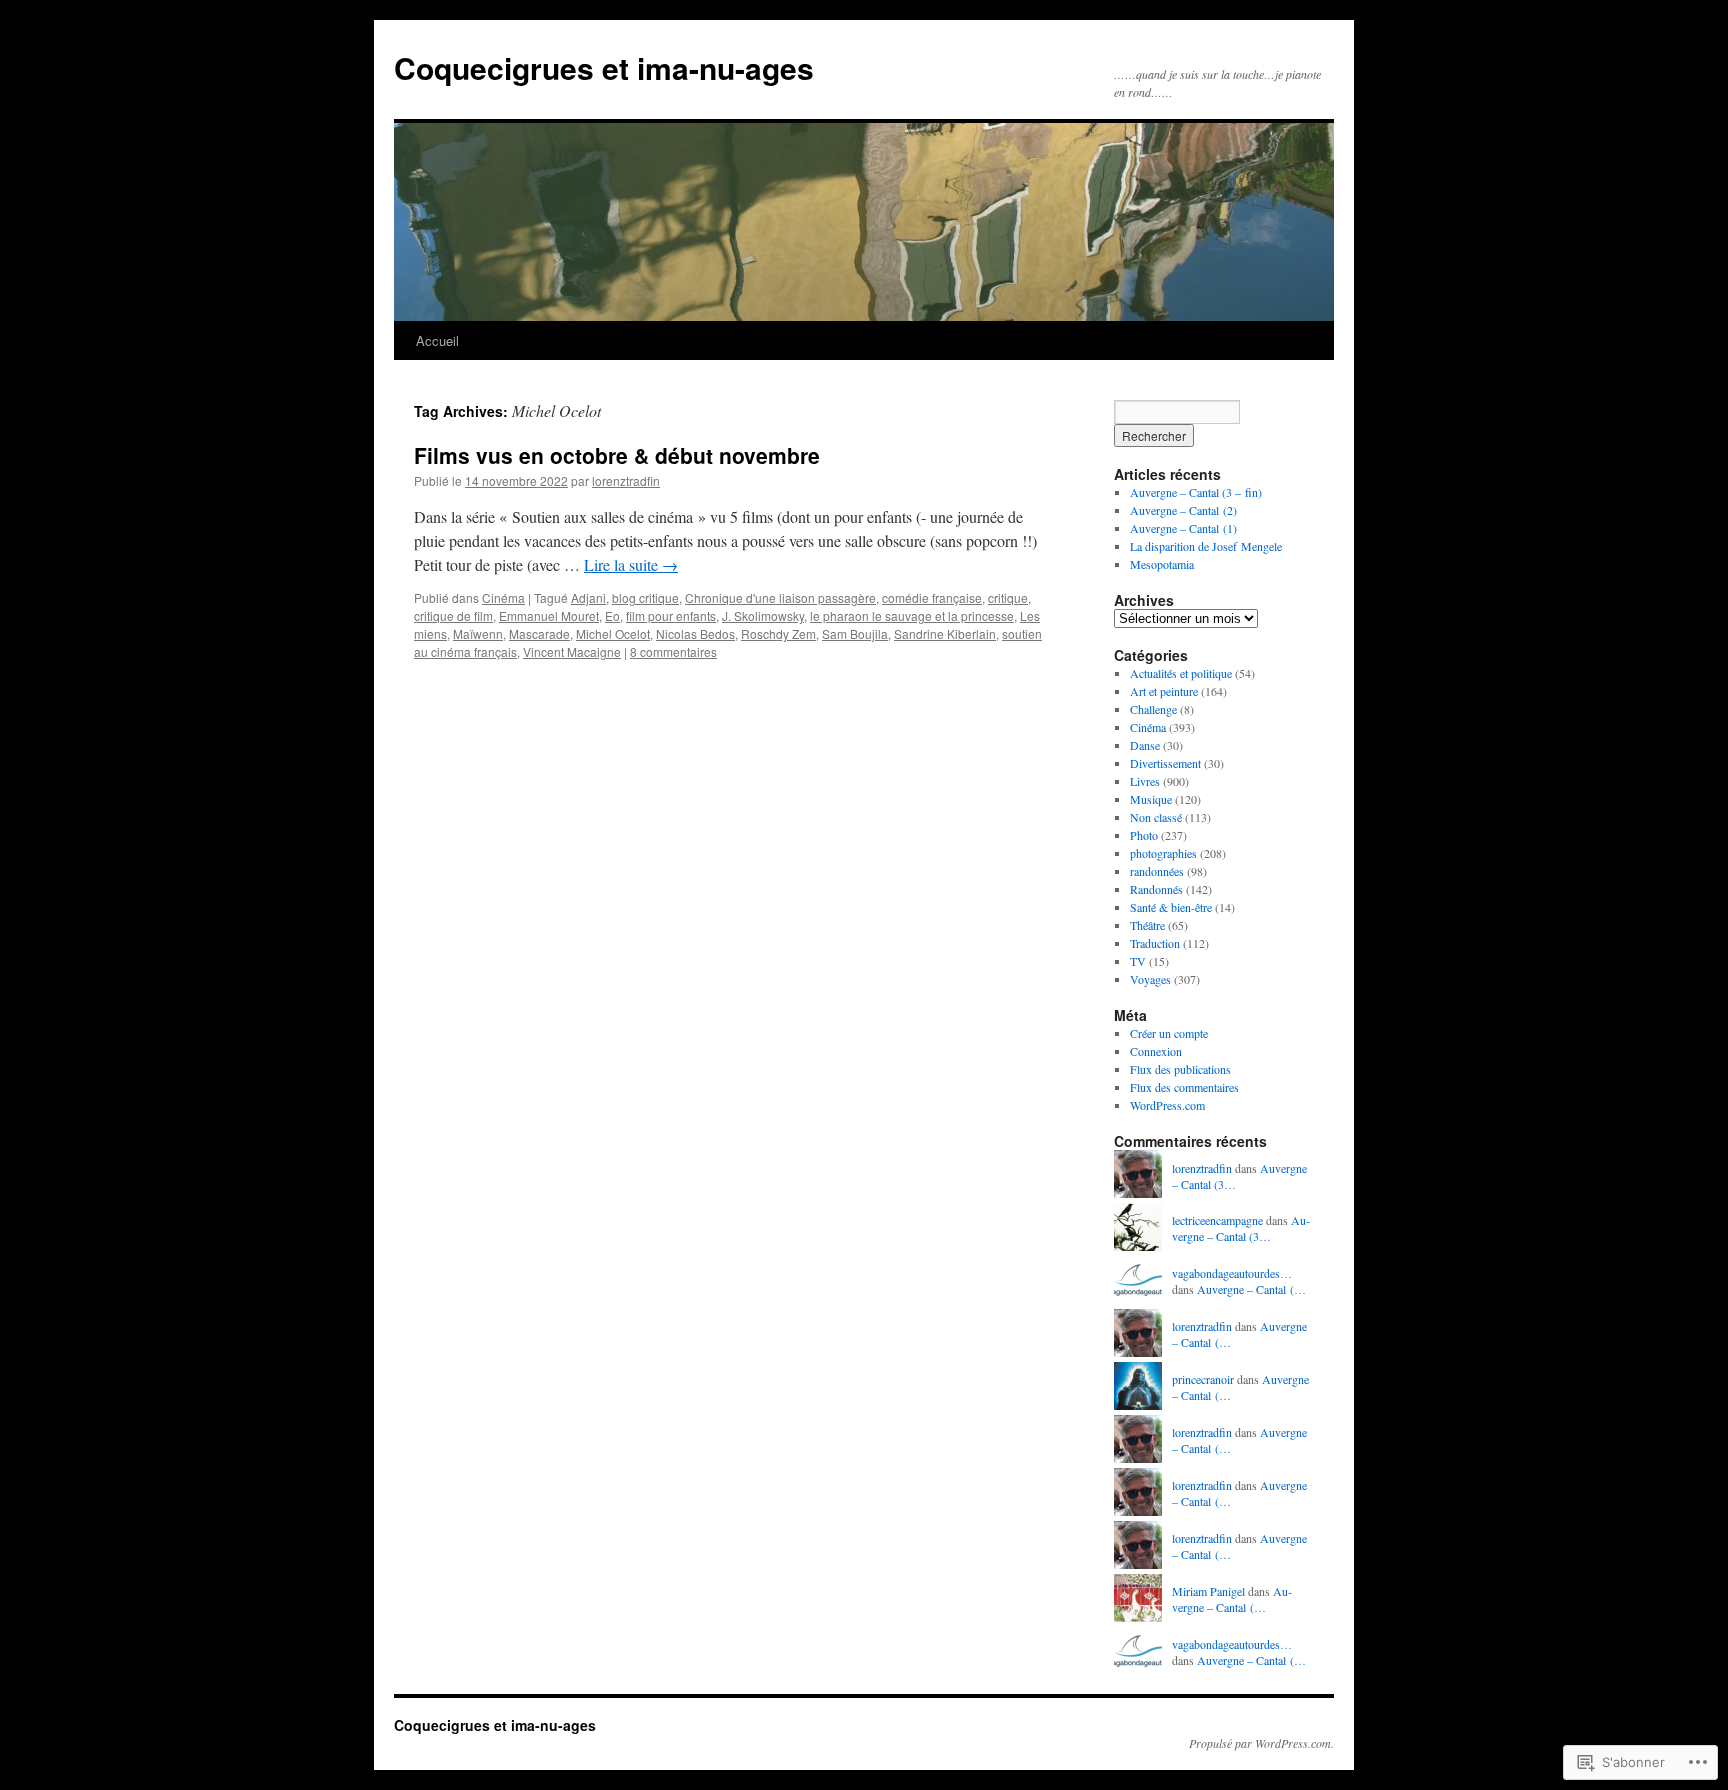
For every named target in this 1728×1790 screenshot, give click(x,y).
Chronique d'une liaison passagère (780, 597)
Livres (1145, 781)
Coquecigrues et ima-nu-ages (604, 67)
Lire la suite (631, 564)
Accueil (437, 340)
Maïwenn (478, 633)
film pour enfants (671, 615)
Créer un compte (1169, 1033)
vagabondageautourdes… (1232, 1273)
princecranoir (1203, 1379)
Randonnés (1156, 889)
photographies (1163, 853)
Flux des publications (1180, 1069)
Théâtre (1147, 925)
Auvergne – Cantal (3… (1241, 1228)
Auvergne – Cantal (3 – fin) (1196, 492)
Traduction (1155, 943)
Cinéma (503, 597)
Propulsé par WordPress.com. (1261, 1743)
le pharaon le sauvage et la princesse (912, 615)
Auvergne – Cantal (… (1251, 1289)
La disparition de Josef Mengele (1206, 546)
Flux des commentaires (1184, 1087)
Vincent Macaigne (572, 651)
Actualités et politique (1181, 673)
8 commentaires (673, 651)
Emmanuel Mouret (549, 615)
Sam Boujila (855, 633)
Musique (1151, 799)
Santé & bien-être (1171, 907)
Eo (612, 615)
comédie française (932, 597)
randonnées (1157, 871)
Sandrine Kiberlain (945, 633)
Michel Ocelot (613, 633)
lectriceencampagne (1217, 1220)
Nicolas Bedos (695, 633)
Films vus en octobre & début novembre (617, 455)
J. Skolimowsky (763, 615)
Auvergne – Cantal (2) (1183, 510)
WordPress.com (1167, 1105)
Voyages (1150, 979)
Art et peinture (1164, 691)
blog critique (645, 597)
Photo (1144, 835)
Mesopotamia (1162, 564)
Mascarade (539, 633)
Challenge (1153, 709)
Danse (1145, 745)
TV (1138, 961)
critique (1008, 597)
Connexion (1156, 1051)
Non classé (1156, 817)
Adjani (588, 597)
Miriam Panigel (1208, 1591)
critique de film (453, 615)
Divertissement (1165, 763)
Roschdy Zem (778, 633)
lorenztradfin (626, 480)
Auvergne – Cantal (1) (1183, 528)
